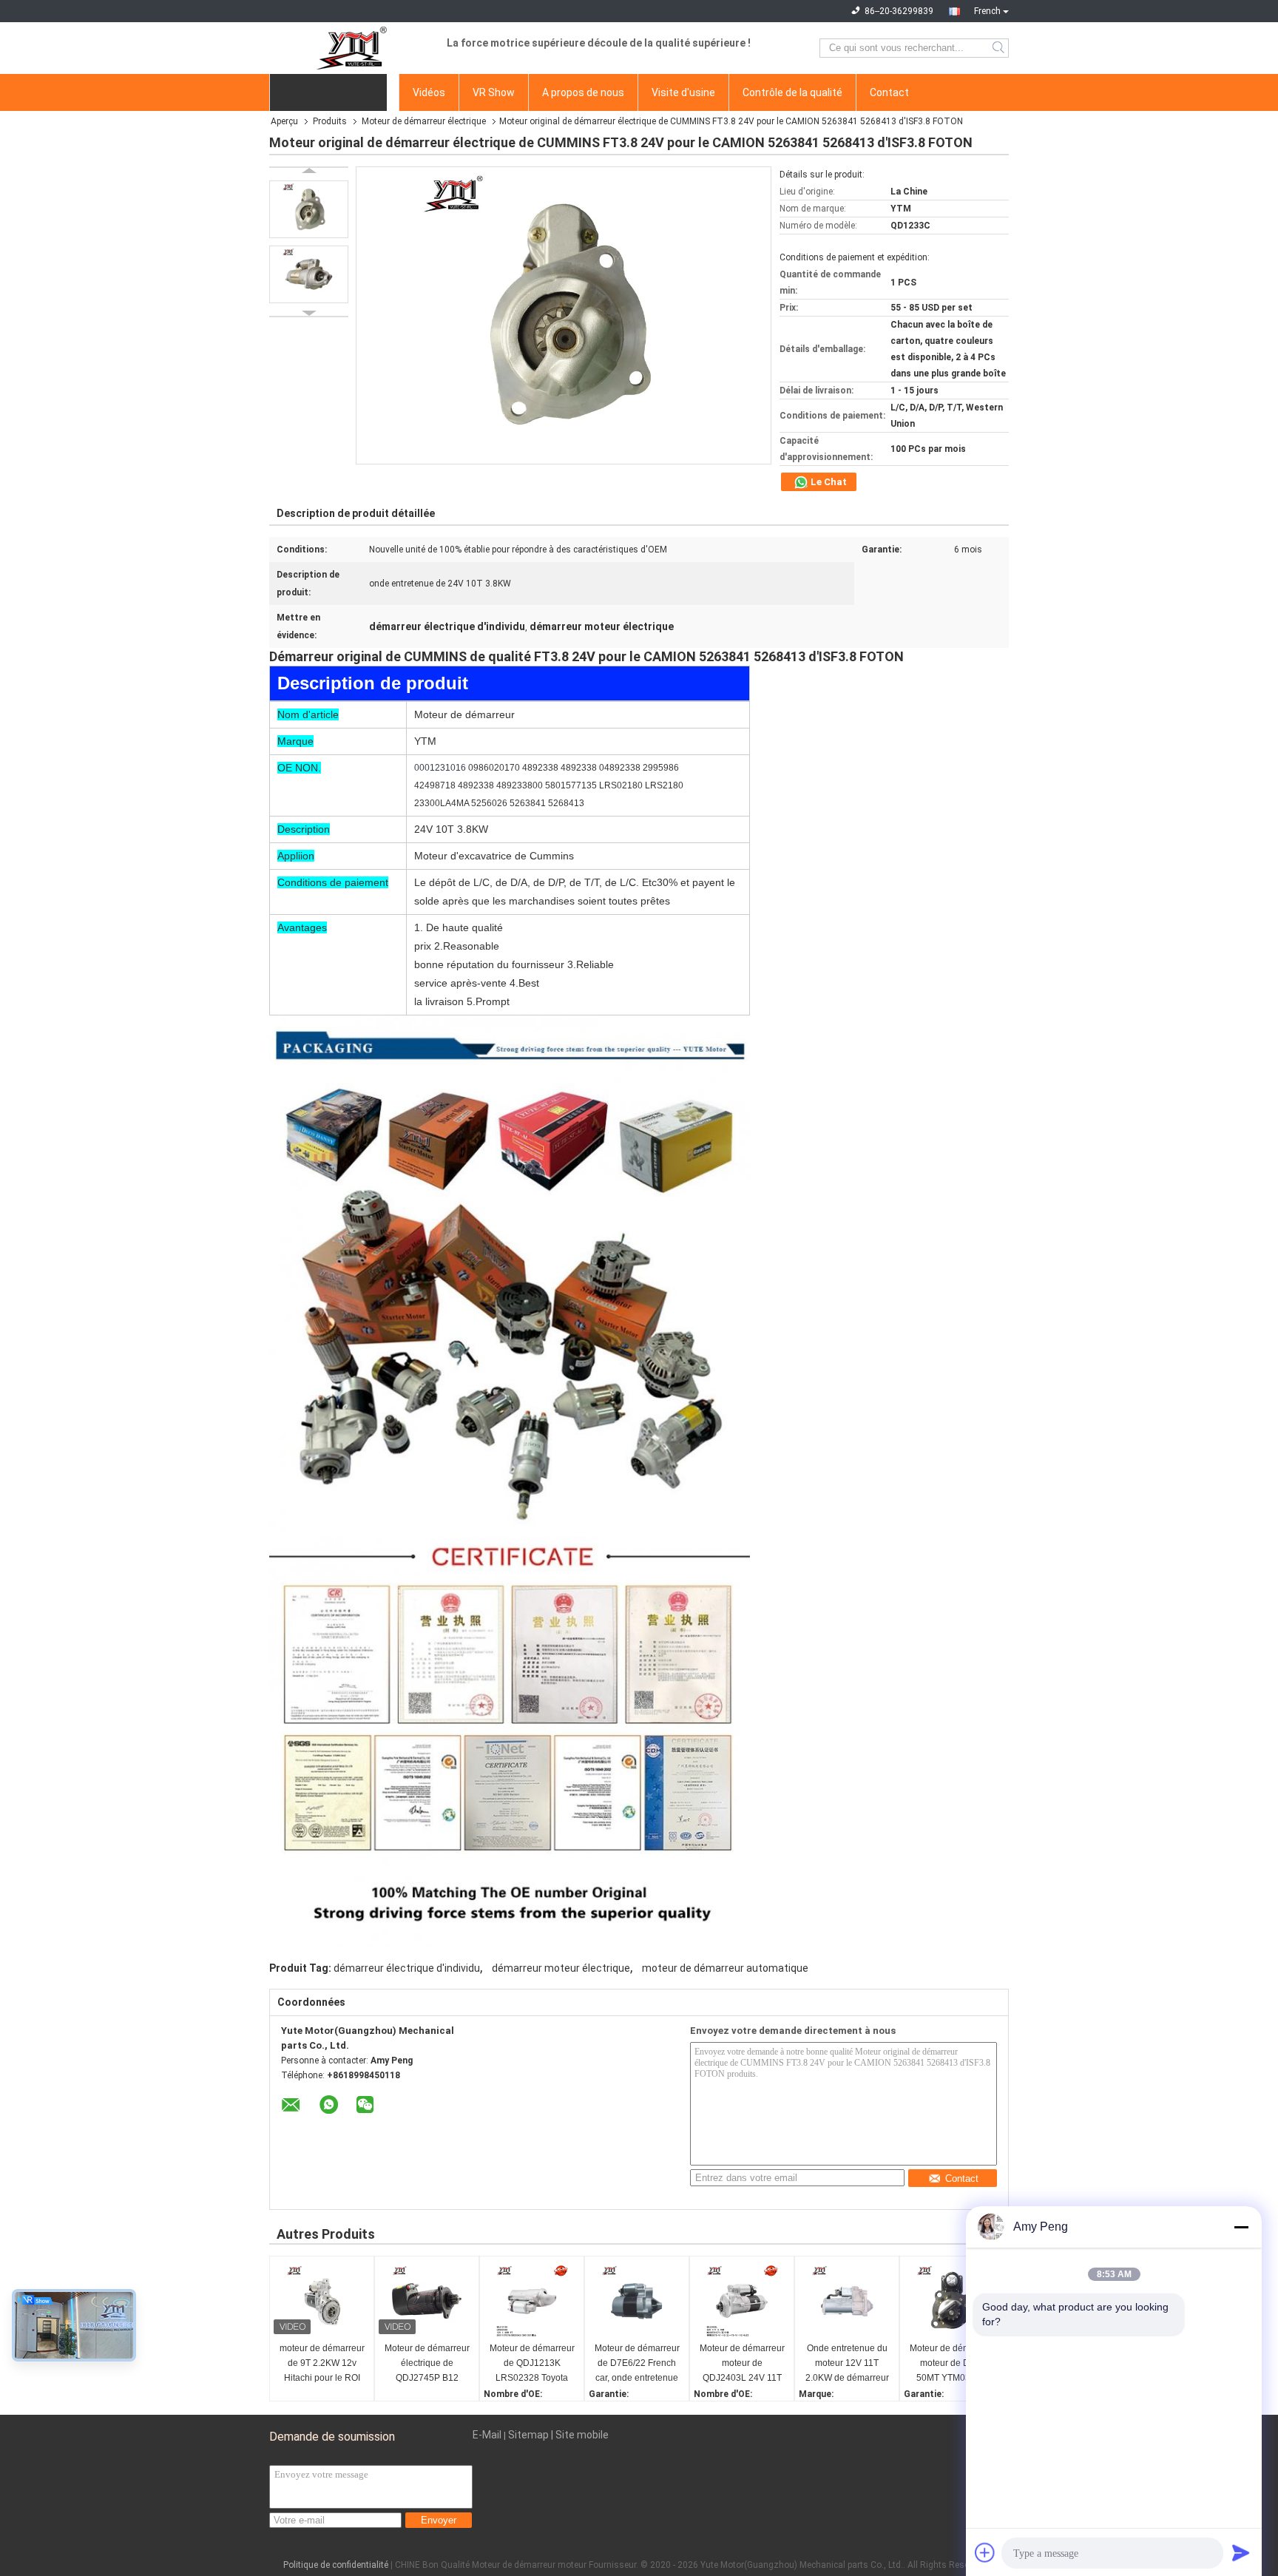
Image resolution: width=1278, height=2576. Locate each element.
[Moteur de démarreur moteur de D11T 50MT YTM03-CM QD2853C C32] (952, 2301)
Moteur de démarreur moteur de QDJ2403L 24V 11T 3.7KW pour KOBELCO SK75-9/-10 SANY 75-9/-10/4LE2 (742, 2364)
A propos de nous (583, 92)
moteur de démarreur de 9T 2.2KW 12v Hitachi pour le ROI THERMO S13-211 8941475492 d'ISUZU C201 (322, 2364)
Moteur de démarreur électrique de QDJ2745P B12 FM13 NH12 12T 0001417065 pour (427, 2364)
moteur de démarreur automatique (725, 1968)
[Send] (1241, 2552)
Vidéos (429, 92)
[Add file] (985, 2552)
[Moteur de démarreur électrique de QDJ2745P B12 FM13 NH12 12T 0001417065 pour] (427, 2301)
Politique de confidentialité (336, 2565)
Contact (889, 92)
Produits (330, 121)
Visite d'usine (683, 92)
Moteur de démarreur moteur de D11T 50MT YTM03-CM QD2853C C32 (952, 2364)
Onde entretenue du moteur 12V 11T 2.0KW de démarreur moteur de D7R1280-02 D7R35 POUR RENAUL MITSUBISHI (847, 2364)
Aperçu (284, 121)
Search (1000, 48)
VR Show (494, 92)
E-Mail (487, 2435)
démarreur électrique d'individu (407, 1968)
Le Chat (828, 482)
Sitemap (528, 2435)
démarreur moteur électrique (561, 1968)
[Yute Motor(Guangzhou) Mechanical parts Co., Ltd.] (351, 48)
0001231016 (441, 768)
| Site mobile (580, 2435)
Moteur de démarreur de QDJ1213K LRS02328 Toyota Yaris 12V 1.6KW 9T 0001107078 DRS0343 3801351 (532, 2364)
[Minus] (1241, 2227)
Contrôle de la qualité (792, 92)
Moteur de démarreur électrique (424, 121)
